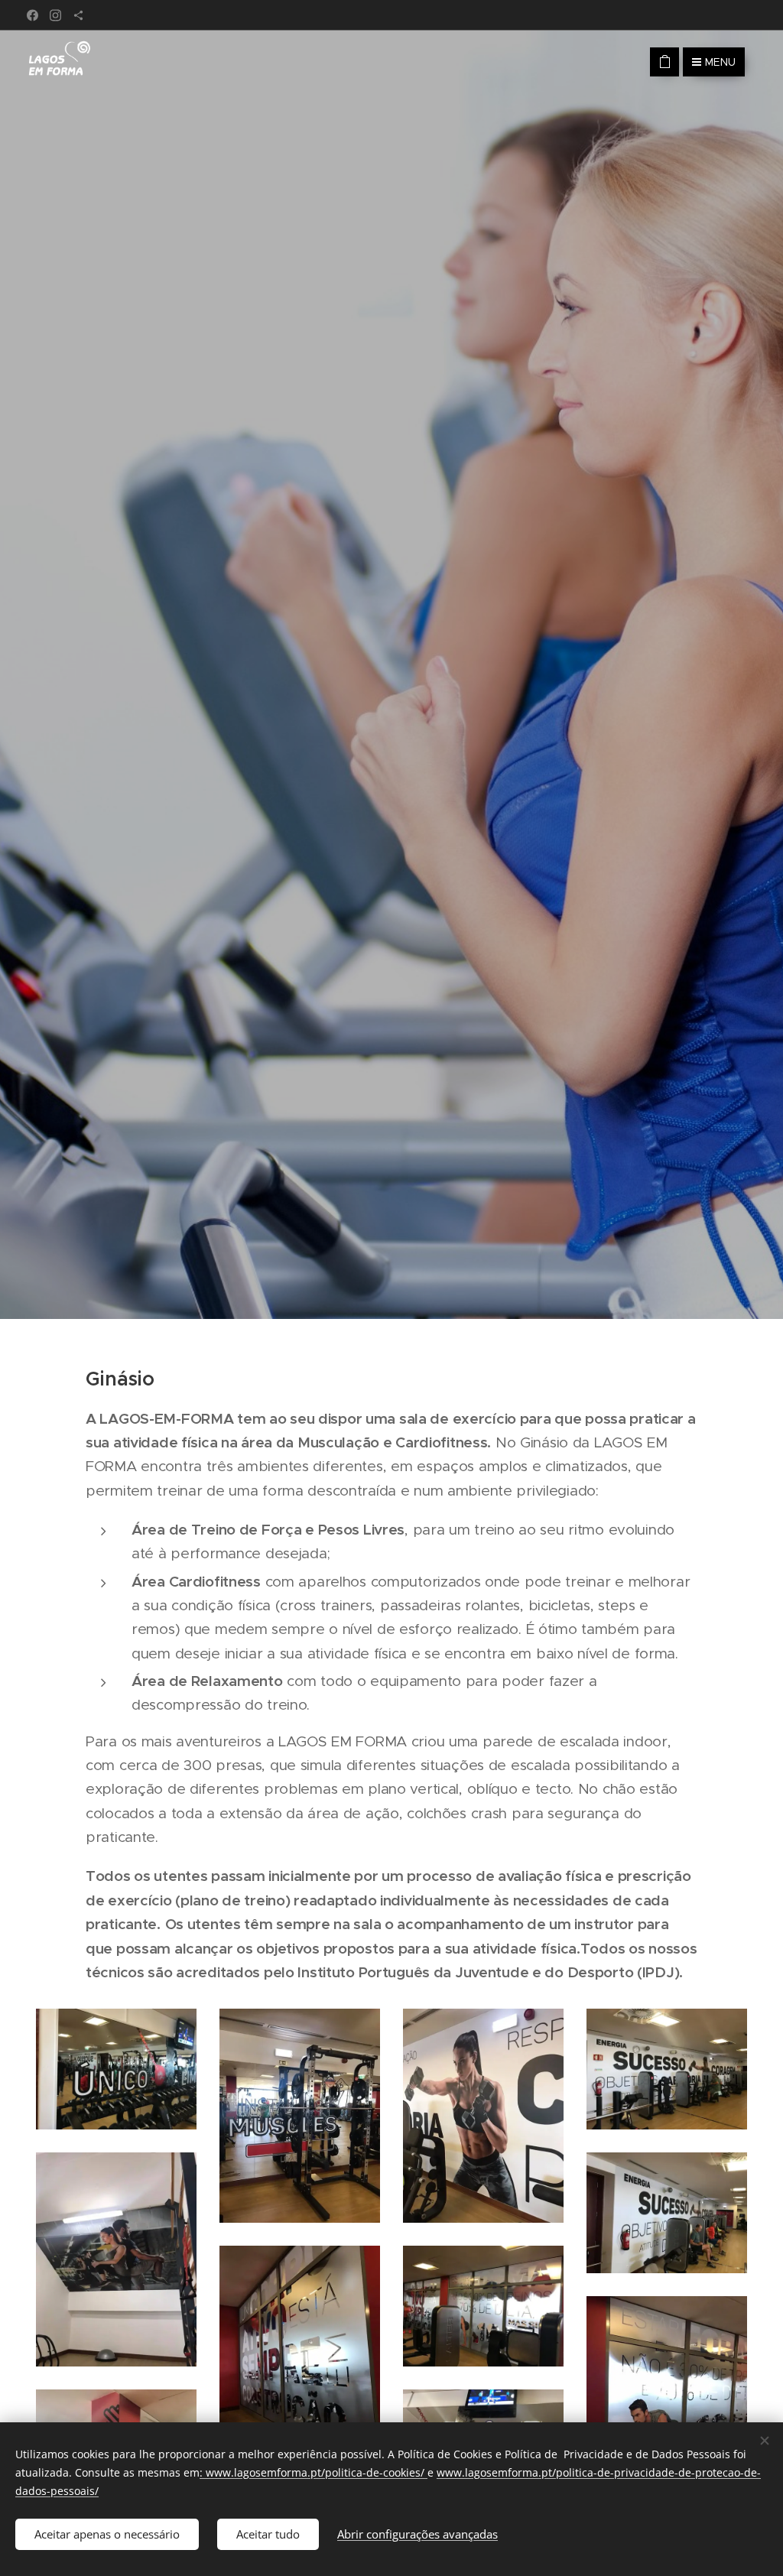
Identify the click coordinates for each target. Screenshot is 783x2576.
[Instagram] (55, 15)
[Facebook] (32, 15)
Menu (720, 62)
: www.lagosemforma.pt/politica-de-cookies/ (314, 2472)
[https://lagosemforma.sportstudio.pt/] (78, 15)
